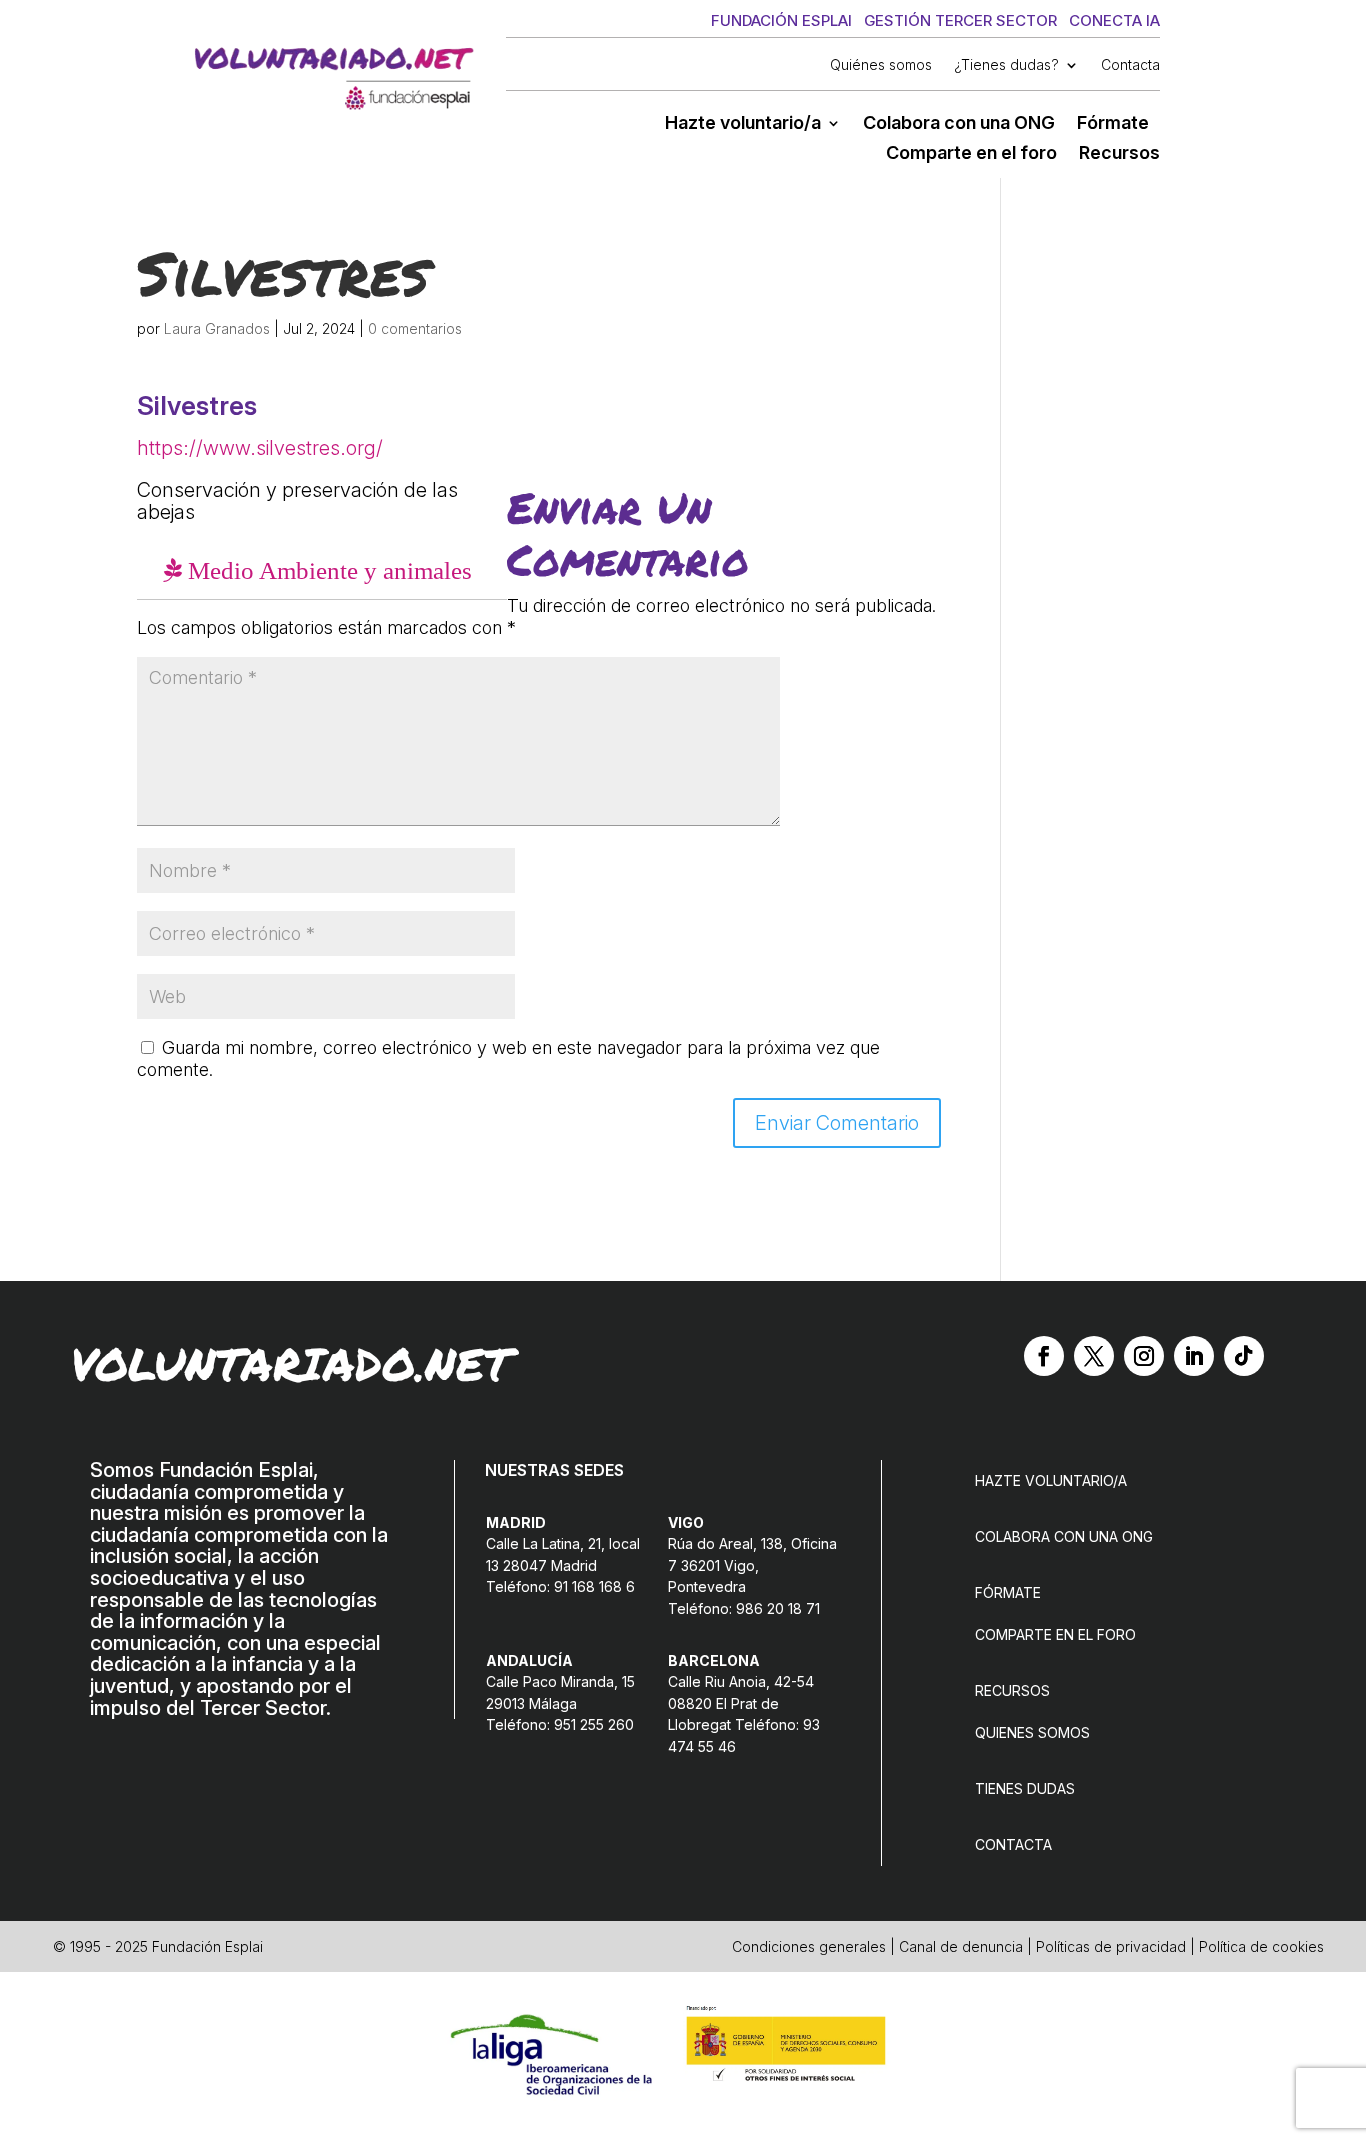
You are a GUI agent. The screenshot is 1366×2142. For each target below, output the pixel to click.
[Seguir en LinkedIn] (1194, 1356)
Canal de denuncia (961, 1946)
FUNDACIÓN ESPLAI (781, 20)
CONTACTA (1013, 1844)
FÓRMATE (1008, 1592)
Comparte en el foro (971, 154)
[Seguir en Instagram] (1144, 1356)
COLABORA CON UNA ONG (1064, 1536)
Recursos (1119, 154)
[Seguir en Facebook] (1044, 1356)
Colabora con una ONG (959, 124)
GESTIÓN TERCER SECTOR (960, 20)
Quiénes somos (881, 65)
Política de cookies (1261, 1946)
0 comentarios (415, 328)
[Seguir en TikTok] (1244, 1356)
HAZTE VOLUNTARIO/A (1051, 1480)
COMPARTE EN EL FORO (1055, 1634)
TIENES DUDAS (1025, 1788)
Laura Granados (217, 328)
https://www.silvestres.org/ (260, 448)
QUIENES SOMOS (1032, 1732)
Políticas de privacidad (1111, 1946)
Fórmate (1113, 124)
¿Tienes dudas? (1006, 65)
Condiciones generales (809, 1946)
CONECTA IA (1114, 20)
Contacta (1130, 65)
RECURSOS (1012, 1690)
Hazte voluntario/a (743, 124)
